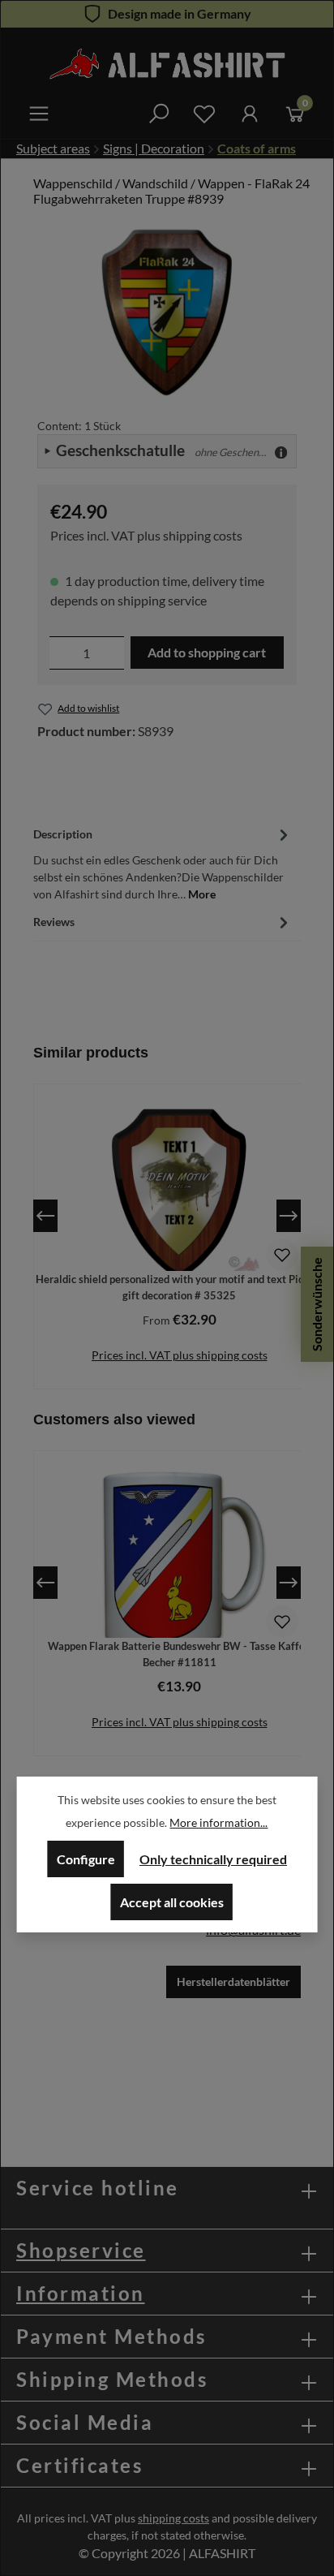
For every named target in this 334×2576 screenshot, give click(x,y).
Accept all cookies (172, 1902)
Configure (86, 1859)
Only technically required (213, 1859)
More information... (218, 1822)
